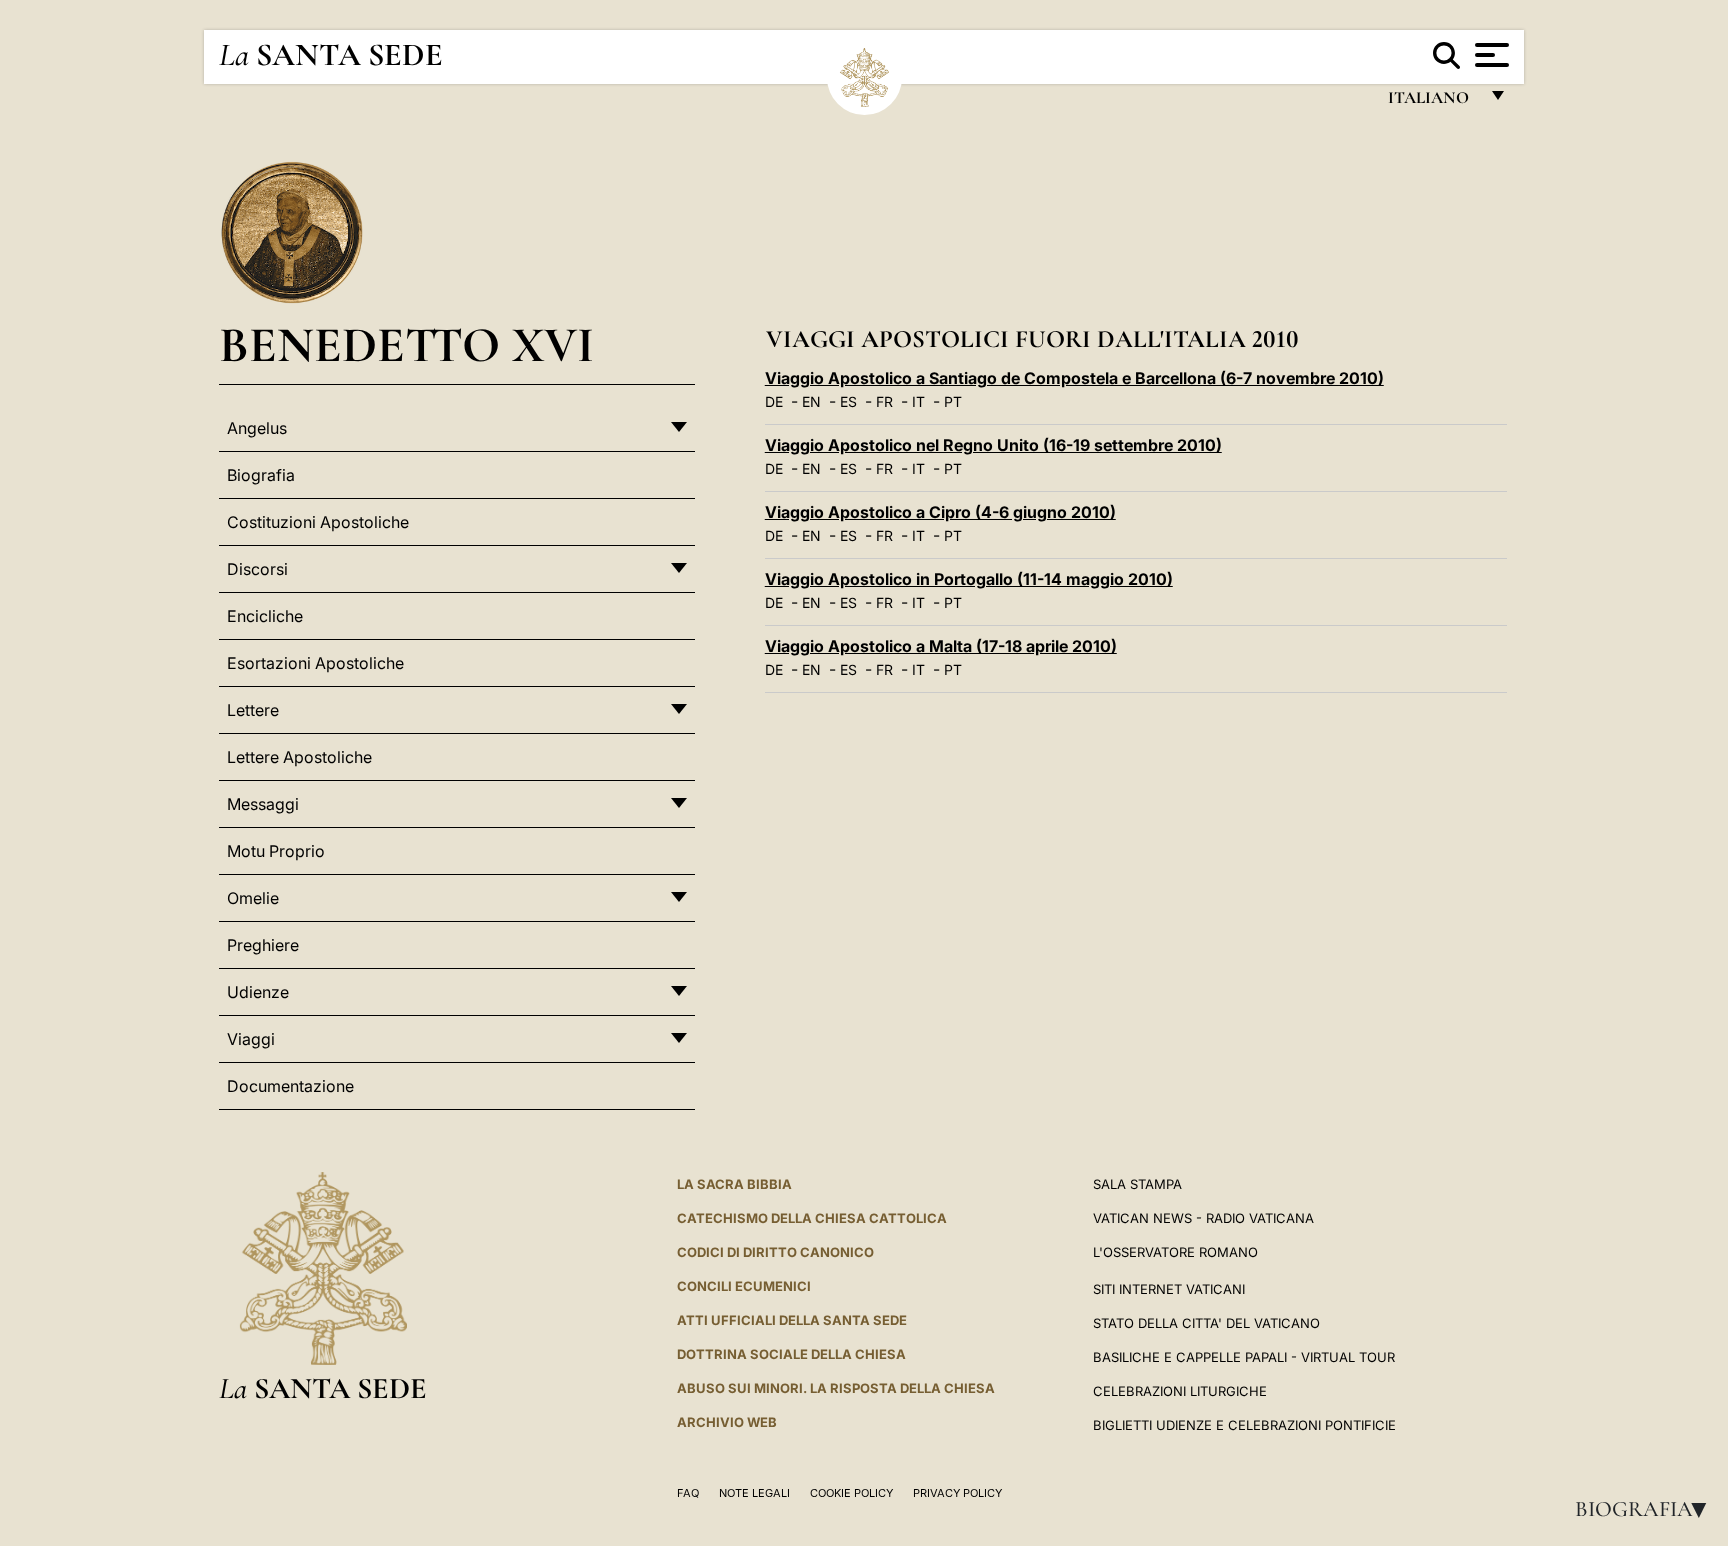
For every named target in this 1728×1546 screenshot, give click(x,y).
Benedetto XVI (406, 344)
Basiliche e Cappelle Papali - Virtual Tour (1244, 1357)
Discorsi (257, 569)
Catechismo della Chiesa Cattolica (812, 1218)
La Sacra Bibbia (734, 1184)
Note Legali (754, 1493)
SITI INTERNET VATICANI (1169, 1289)
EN (811, 401)
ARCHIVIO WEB (727, 1422)
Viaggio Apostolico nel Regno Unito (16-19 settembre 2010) (993, 445)
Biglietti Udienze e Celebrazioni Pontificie (1244, 1425)
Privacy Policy (957, 1493)
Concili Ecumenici (744, 1286)
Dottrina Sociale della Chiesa (791, 1354)
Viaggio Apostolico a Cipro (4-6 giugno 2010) (940, 512)
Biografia (1647, 1509)
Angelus (257, 428)
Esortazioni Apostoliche (315, 663)
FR (884, 401)
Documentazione (290, 1086)
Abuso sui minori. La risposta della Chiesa (836, 1388)
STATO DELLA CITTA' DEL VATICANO (1206, 1323)
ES (848, 401)
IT (918, 401)
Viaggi (251, 1039)
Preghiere (263, 945)
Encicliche (265, 616)
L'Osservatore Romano (1175, 1252)
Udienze (258, 992)
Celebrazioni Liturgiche (1180, 1391)
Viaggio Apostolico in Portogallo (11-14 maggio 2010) (969, 579)
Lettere (253, 710)
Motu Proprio (276, 851)
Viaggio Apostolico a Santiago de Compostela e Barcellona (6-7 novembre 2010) (1074, 378)
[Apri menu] (1489, 55)
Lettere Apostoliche (299, 757)
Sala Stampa (1137, 1184)
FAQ (688, 1493)
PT (953, 401)
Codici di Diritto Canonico (775, 1252)
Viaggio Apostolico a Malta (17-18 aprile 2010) (941, 646)
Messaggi (263, 804)
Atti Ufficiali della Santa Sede (792, 1320)
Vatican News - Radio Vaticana (1203, 1218)
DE (774, 401)
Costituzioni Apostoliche (318, 522)
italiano (1432, 102)
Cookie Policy (851, 1493)
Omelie (253, 898)
